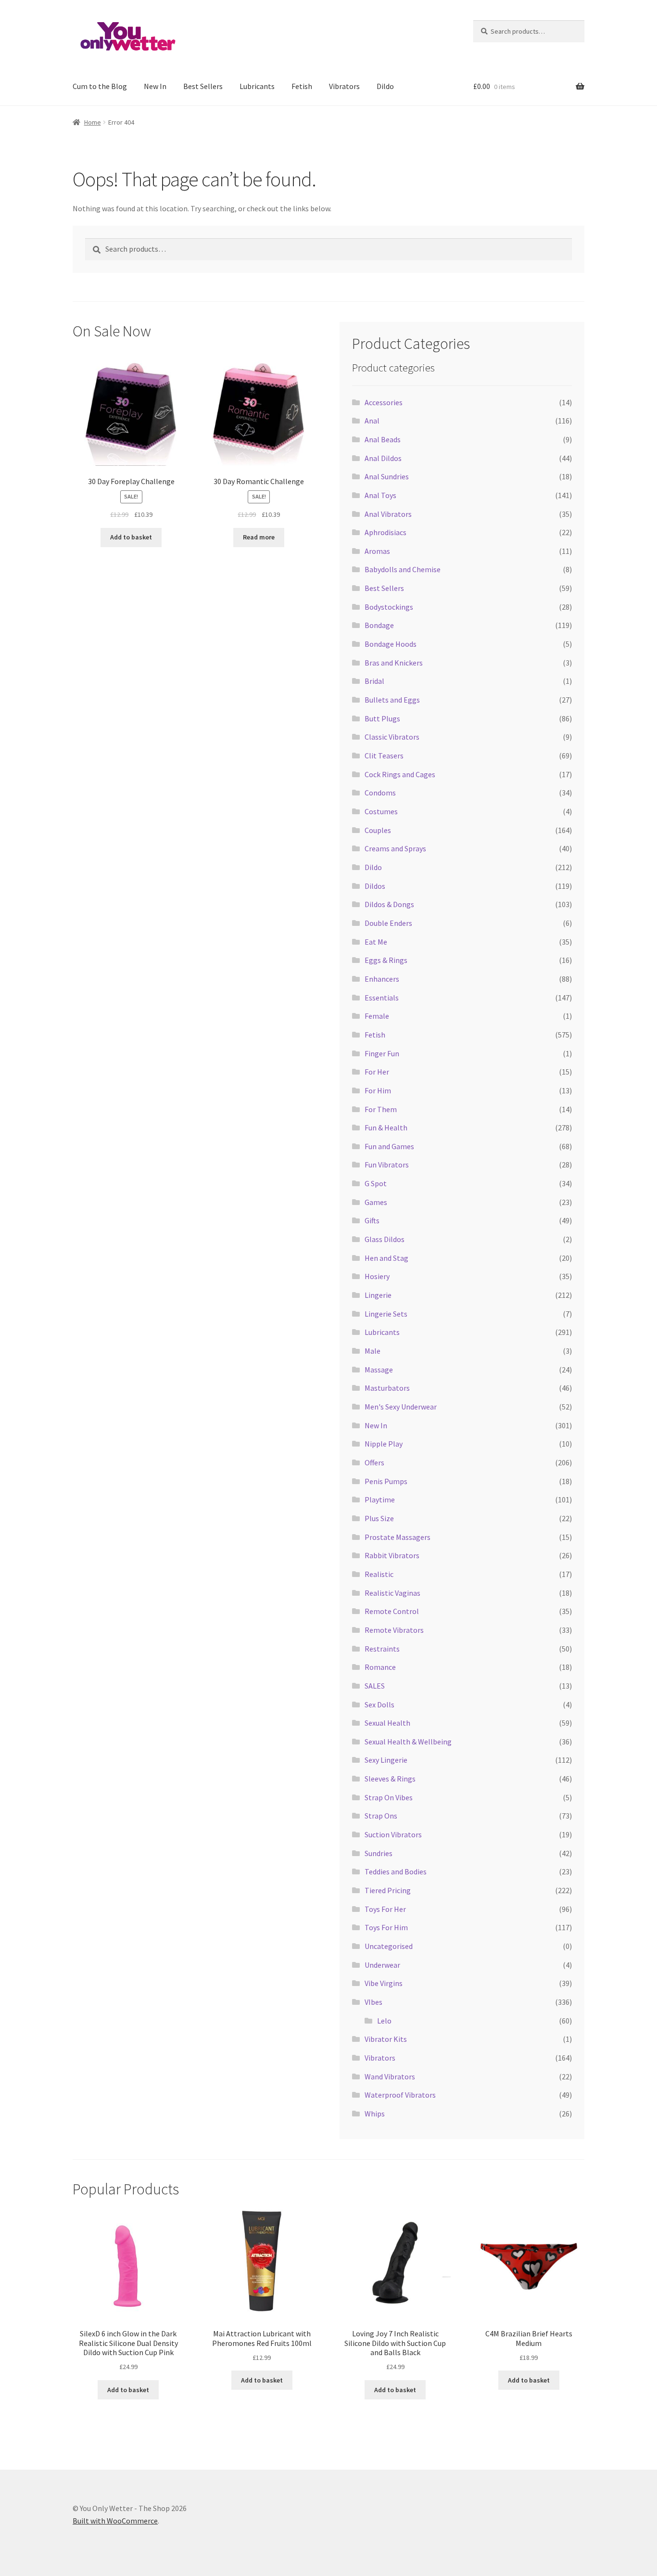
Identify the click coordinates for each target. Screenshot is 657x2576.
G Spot (376, 1183)
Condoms (380, 793)
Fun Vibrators (387, 1165)
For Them (381, 1109)
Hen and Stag (386, 1258)
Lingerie (378, 1295)
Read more (259, 537)
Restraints (382, 1649)
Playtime (380, 1499)
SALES (375, 1686)
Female (377, 1016)
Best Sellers (203, 86)
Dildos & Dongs (389, 904)
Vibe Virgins (384, 1983)
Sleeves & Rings (390, 1779)
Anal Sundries (387, 476)
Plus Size (379, 1518)
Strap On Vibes (389, 1797)
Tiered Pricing (388, 1890)
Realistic (379, 1574)
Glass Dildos (385, 1239)
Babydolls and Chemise (403, 569)
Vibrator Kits (386, 2039)
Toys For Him (386, 1927)
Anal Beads (383, 439)
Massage (379, 1370)
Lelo (384, 2021)
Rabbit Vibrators (392, 1555)
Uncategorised (389, 1946)
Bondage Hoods (391, 644)
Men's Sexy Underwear (401, 1407)
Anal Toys (380, 495)
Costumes (381, 811)
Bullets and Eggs (392, 700)
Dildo (385, 86)
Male (373, 1351)
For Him (378, 1090)
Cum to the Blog (100, 86)
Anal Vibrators (388, 514)
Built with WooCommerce (115, 2521)
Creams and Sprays (395, 848)
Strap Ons (381, 1816)
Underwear (382, 1965)
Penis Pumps (386, 1481)
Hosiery (377, 1276)
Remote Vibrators (394, 1630)
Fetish (302, 86)
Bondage (379, 625)
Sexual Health (387, 1723)
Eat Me (376, 942)
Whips (375, 2114)
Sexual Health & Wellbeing (408, 1742)
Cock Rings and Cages (400, 774)
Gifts (372, 1220)
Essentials (382, 998)
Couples (378, 830)
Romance (380, 1667)
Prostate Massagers (398, 1537)
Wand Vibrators (390, 2076)
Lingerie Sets (386, 1314)
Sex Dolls (379, 1705)
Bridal (374, 681)
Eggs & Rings (386, 960)
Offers (374, 1462)
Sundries (379, 1853)
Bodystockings (389, 607)
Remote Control (392, 1611)
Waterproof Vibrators (400, 2095)
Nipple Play (384, 1444)
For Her (377, 1072)
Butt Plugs (382, 718)
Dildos (375, 886)
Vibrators (344, 86)
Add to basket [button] (131, 537)
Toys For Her (385, 1909)
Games (376, 1202)
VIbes (373, 2002)
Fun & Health (386, 1128)
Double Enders (388, 923)
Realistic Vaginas (392, 1593)
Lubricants (257, 86)
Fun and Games (389, 1146)
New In (155, 86)
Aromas (377, 551)
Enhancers (382, 979)
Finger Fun (382, 1053)
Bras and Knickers (394, 663)
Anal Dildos (383, 458)
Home (93, 122)
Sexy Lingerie (386, 1760)
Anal (372, 421)
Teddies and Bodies (396, 1871)
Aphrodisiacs (385, 532)
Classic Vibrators (392, 737)
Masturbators (387, 1388)
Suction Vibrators (393, 1834)
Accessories (384, 402)
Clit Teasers (384, 756)
